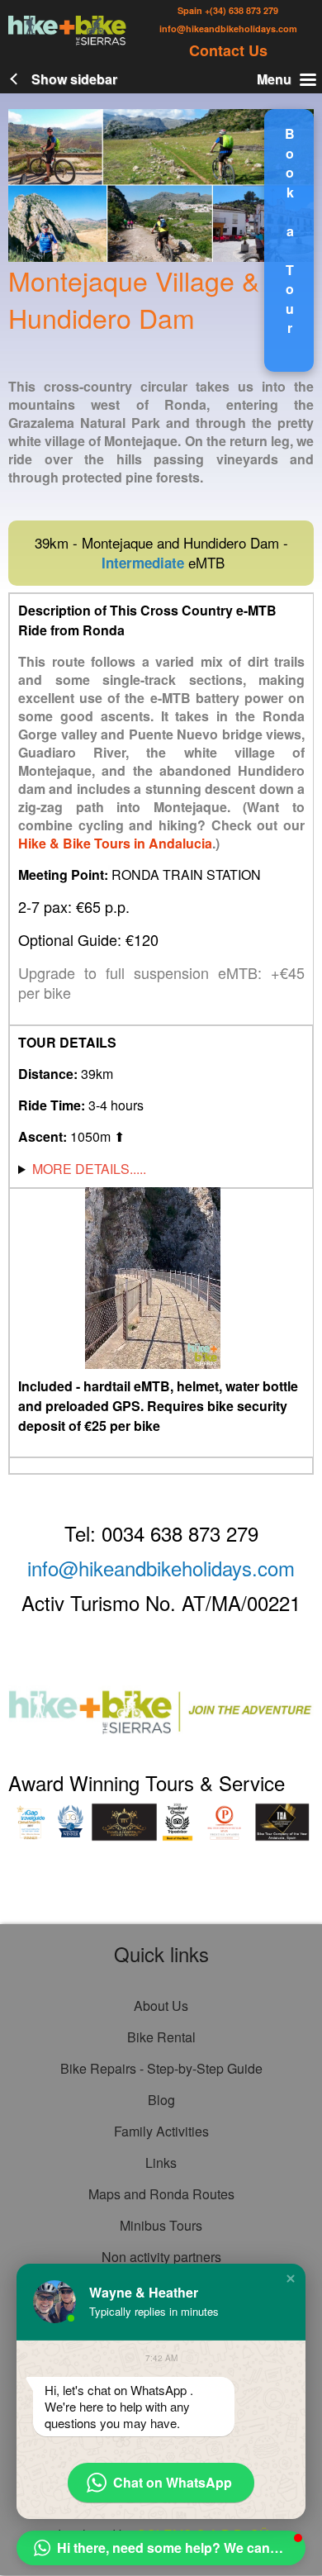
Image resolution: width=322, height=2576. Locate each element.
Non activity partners (161, 2257)
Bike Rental (161, 2037)
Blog (161, 2100)
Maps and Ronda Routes (161, 2194)
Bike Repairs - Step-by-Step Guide (161, 2068)
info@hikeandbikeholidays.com (228, 29)
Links (161, 2163)
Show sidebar (74, 79)
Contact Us (228, 50)
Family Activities (161, 2131)
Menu (274, 79)
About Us (161, 2006)
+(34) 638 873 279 (240, 10)
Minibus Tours (161, 2225)
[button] (13, 1018)
